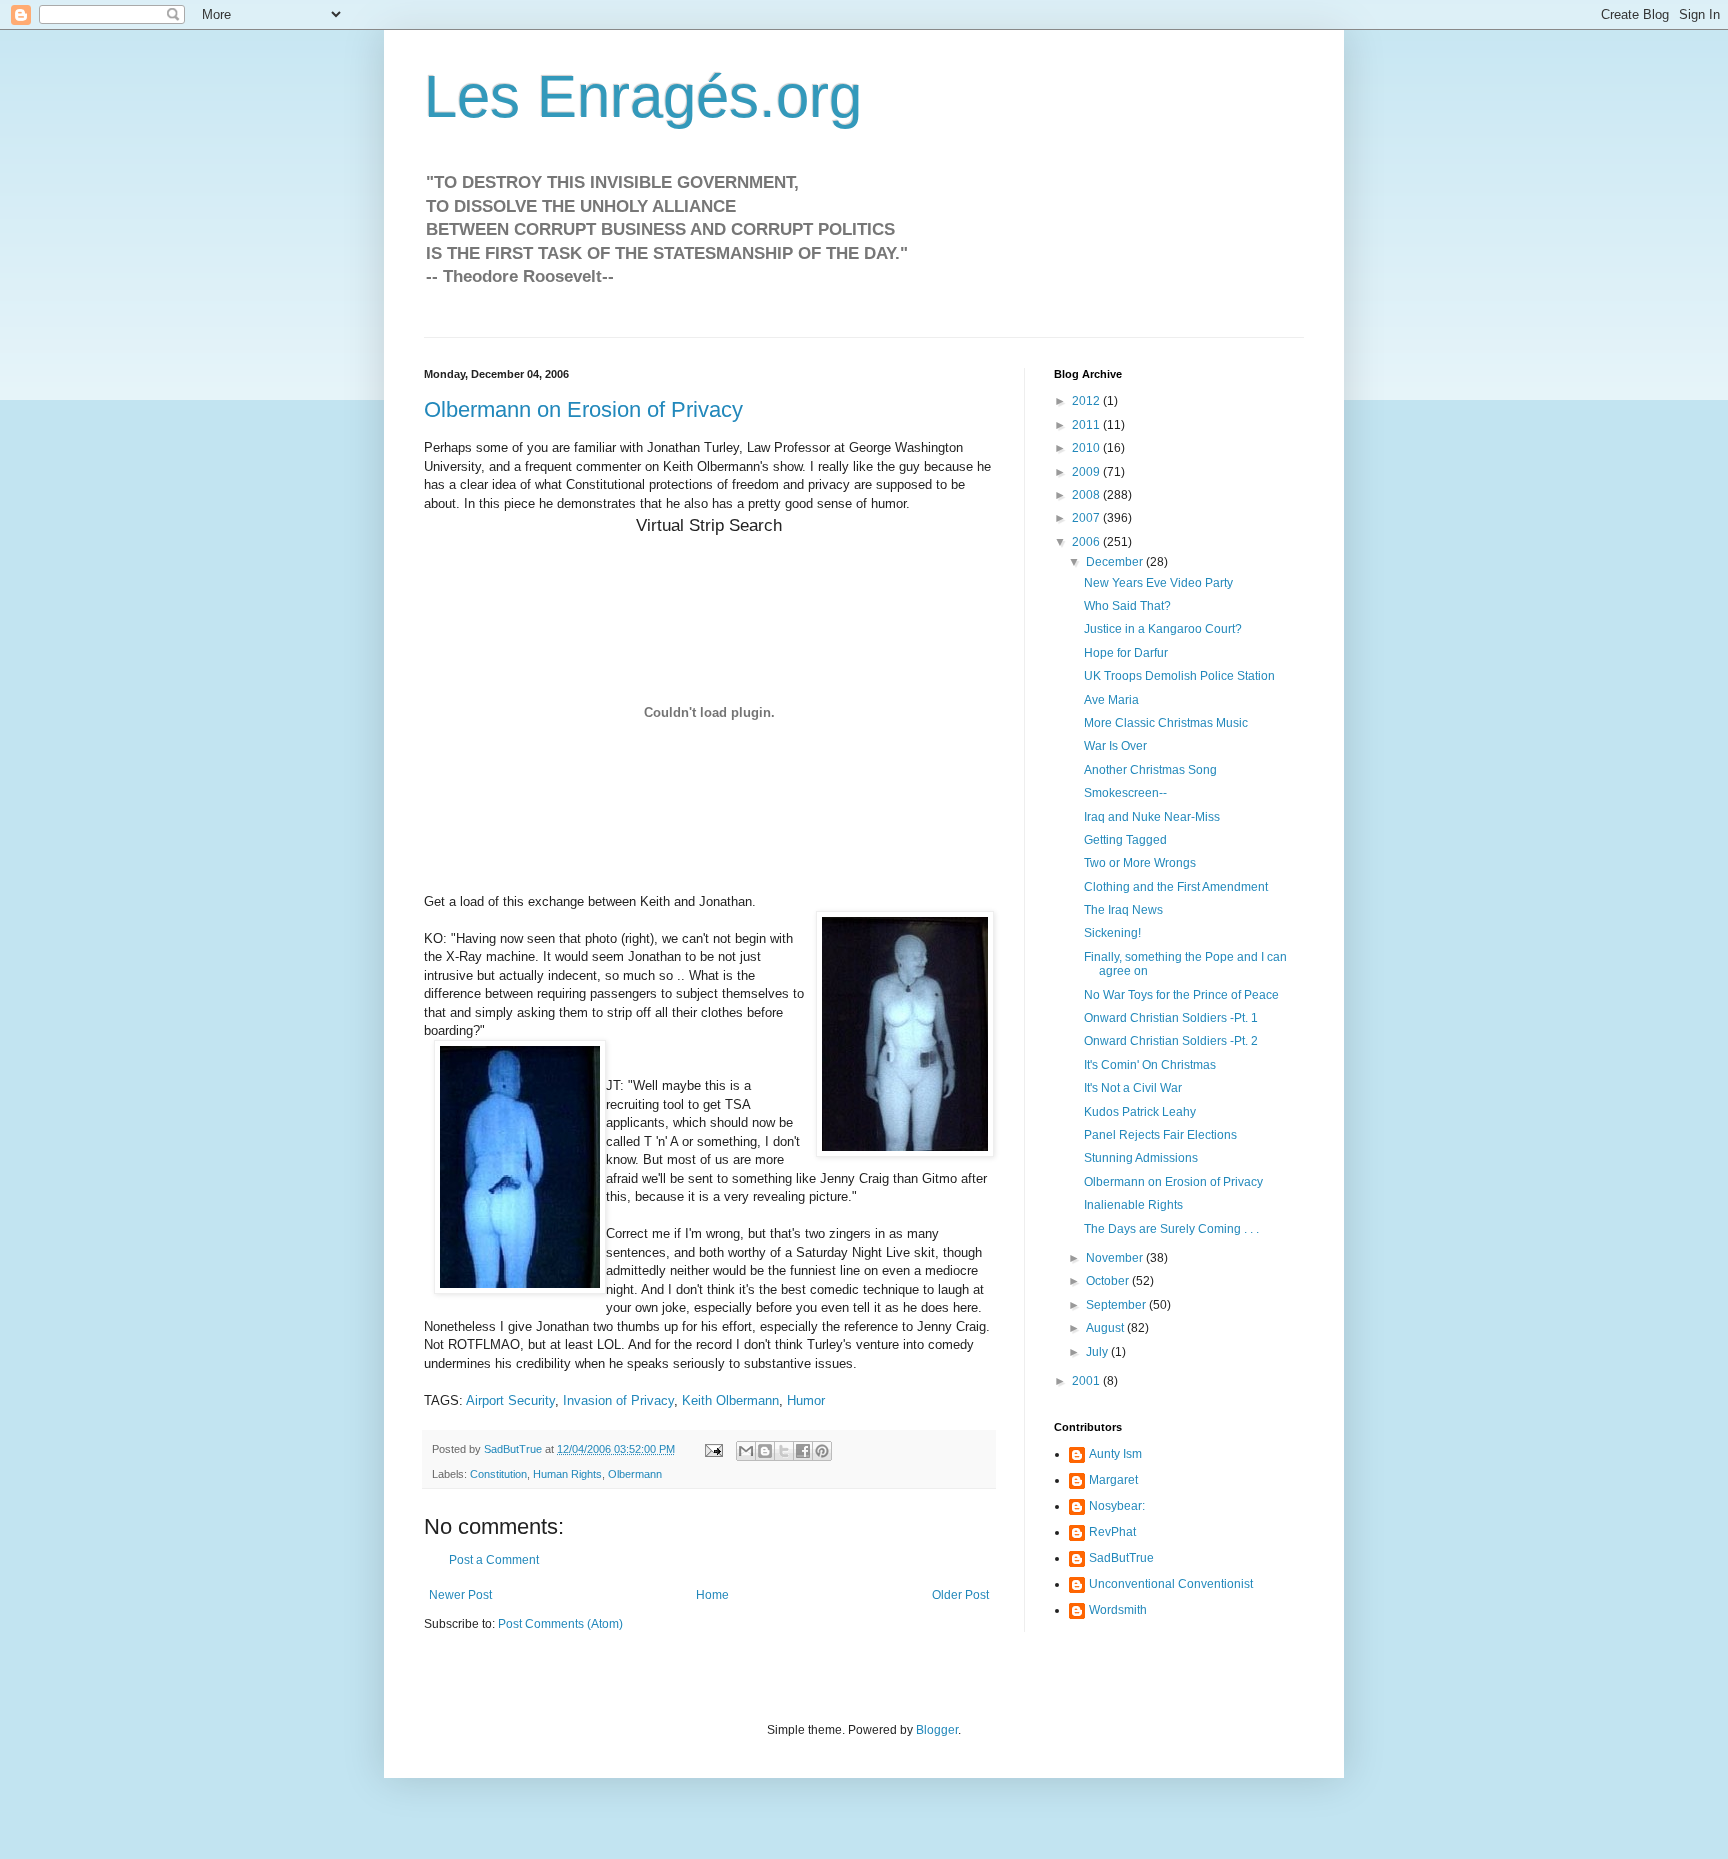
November (1116, 1258)
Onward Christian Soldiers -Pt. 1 (1171, 1018)
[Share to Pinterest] (822, 1451)
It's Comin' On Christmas (1150, 1065)
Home (712, 1595)
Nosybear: (1117, 1506)
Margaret (1113, 1480)
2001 (1087, 1381)
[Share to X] (784, 1451)
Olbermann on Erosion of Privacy (583, 409)
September (1117, 1305)
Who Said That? (1127, 606)
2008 (1087, 495)
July (1098, 1352)
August (1106, 1328)
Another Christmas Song (1150, 770)
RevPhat (1112, 1532)
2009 (1087, 472)
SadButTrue (1121, 1558)
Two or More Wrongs (1140, 863)
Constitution (498, 1474)
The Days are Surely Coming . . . (1171, 1229)
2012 (1087, 401)
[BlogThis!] (765, 1451)
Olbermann (635, 1474)
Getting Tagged (1125, 840)
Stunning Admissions (1141, 1158)
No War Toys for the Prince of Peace (1181, 995)
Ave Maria (1111, 700)
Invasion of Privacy (618, 1400)
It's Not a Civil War (1133, 1088)
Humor (806, 1400)
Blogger (937, 1730)
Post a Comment (494, 1560)
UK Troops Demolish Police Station (1179, 676)
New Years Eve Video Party (1158, 583)
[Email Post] (713, 1449)
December (1116, 562)
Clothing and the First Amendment (1176, 887)
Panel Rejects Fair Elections (1160, 1135)
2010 (1087, 448)
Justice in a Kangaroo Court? (1163, 629)
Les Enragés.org (643, 96)
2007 (1087, 518)
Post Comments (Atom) (560, 1624)
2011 (1087, 425)
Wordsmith (1118, 1610)
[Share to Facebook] (803, 1451)
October (1109, 1281)
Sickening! (1112, 933)
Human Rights (567, 1474)
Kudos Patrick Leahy (1140, 1112)
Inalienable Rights (1133, 1205)
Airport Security (510, 1400)
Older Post (960, 1595)
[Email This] (746, 1451)
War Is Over (1115, 746)
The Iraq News (1123, 910)
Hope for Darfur (1126, 653)
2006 (1087, 542)
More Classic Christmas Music (1166, 723)
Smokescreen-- (1125, 793)
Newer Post (460, 1595)
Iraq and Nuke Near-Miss (1152, 817)
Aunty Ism (1115, 1454)
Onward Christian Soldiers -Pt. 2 (1171, 1041)
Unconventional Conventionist (1171, 1584)
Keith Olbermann (730, 1400)
